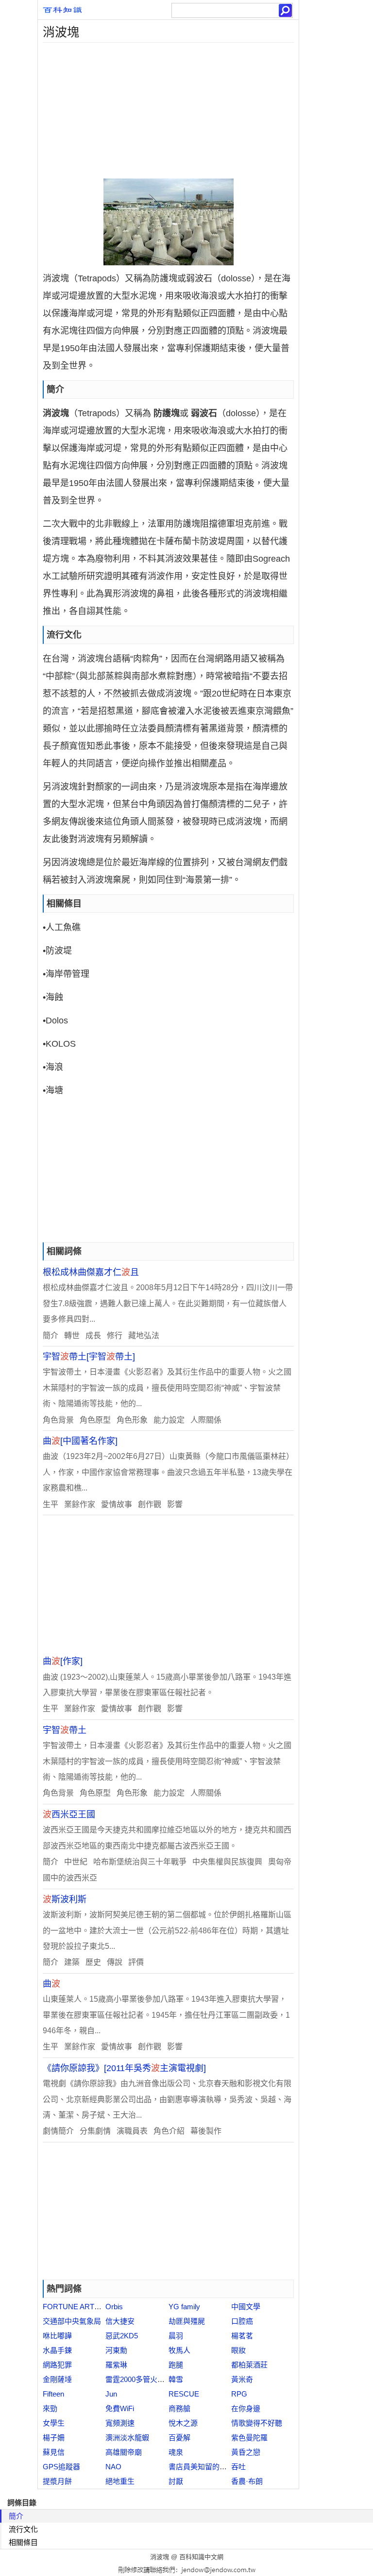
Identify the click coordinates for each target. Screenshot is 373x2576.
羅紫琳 (116, 2365)
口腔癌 (242, 2321)
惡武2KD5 (122, 2336)
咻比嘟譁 (57, 2336)
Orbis (114, 2307)
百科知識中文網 (201, 2557)
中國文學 (246, 2307)
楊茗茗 (242, 2336)
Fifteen (53, 2394)
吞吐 (238, 2467)
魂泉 (176, 2452)
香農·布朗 (247, 2481)
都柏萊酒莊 (249, 2365)
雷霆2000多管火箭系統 (142, 2379)
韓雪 (176, 2379)
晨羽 (176, 2336)
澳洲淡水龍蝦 (127, 2438)
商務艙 (179, 2408)
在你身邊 (246, 2408)
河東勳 (116, 2350)
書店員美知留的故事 (201, 2467)
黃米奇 (242, 2379)
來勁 (50, 2408)
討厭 (176, 2481)
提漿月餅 (57, 2481)
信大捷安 (120, 2321)
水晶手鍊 (57, 2350)
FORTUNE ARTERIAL (79, 2307)
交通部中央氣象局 (72, 2321)
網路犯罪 (57, 2365)
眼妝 (238, 2350)
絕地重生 (120, 2481)
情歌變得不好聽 (257, 2423)
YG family (184, 2307)
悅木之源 (183, 2423)
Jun (111, 2394)
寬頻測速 (120, 2423)
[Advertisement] (169, 111)
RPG (239, 2394)
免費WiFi (120, 2408)
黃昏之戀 (246, 2452)
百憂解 (179, 2438)
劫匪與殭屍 (187, 2321)
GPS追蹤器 (61, 2467)
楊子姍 (54, 2438)
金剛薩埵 (57, 2379)
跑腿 (176, 2365)
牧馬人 (179, 2350)
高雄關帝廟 (124, 2452)
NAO (113, 2467)
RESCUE (184, 2394)
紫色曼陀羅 (249, 2438)
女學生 (54, 2423)
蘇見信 (54, 2452)
